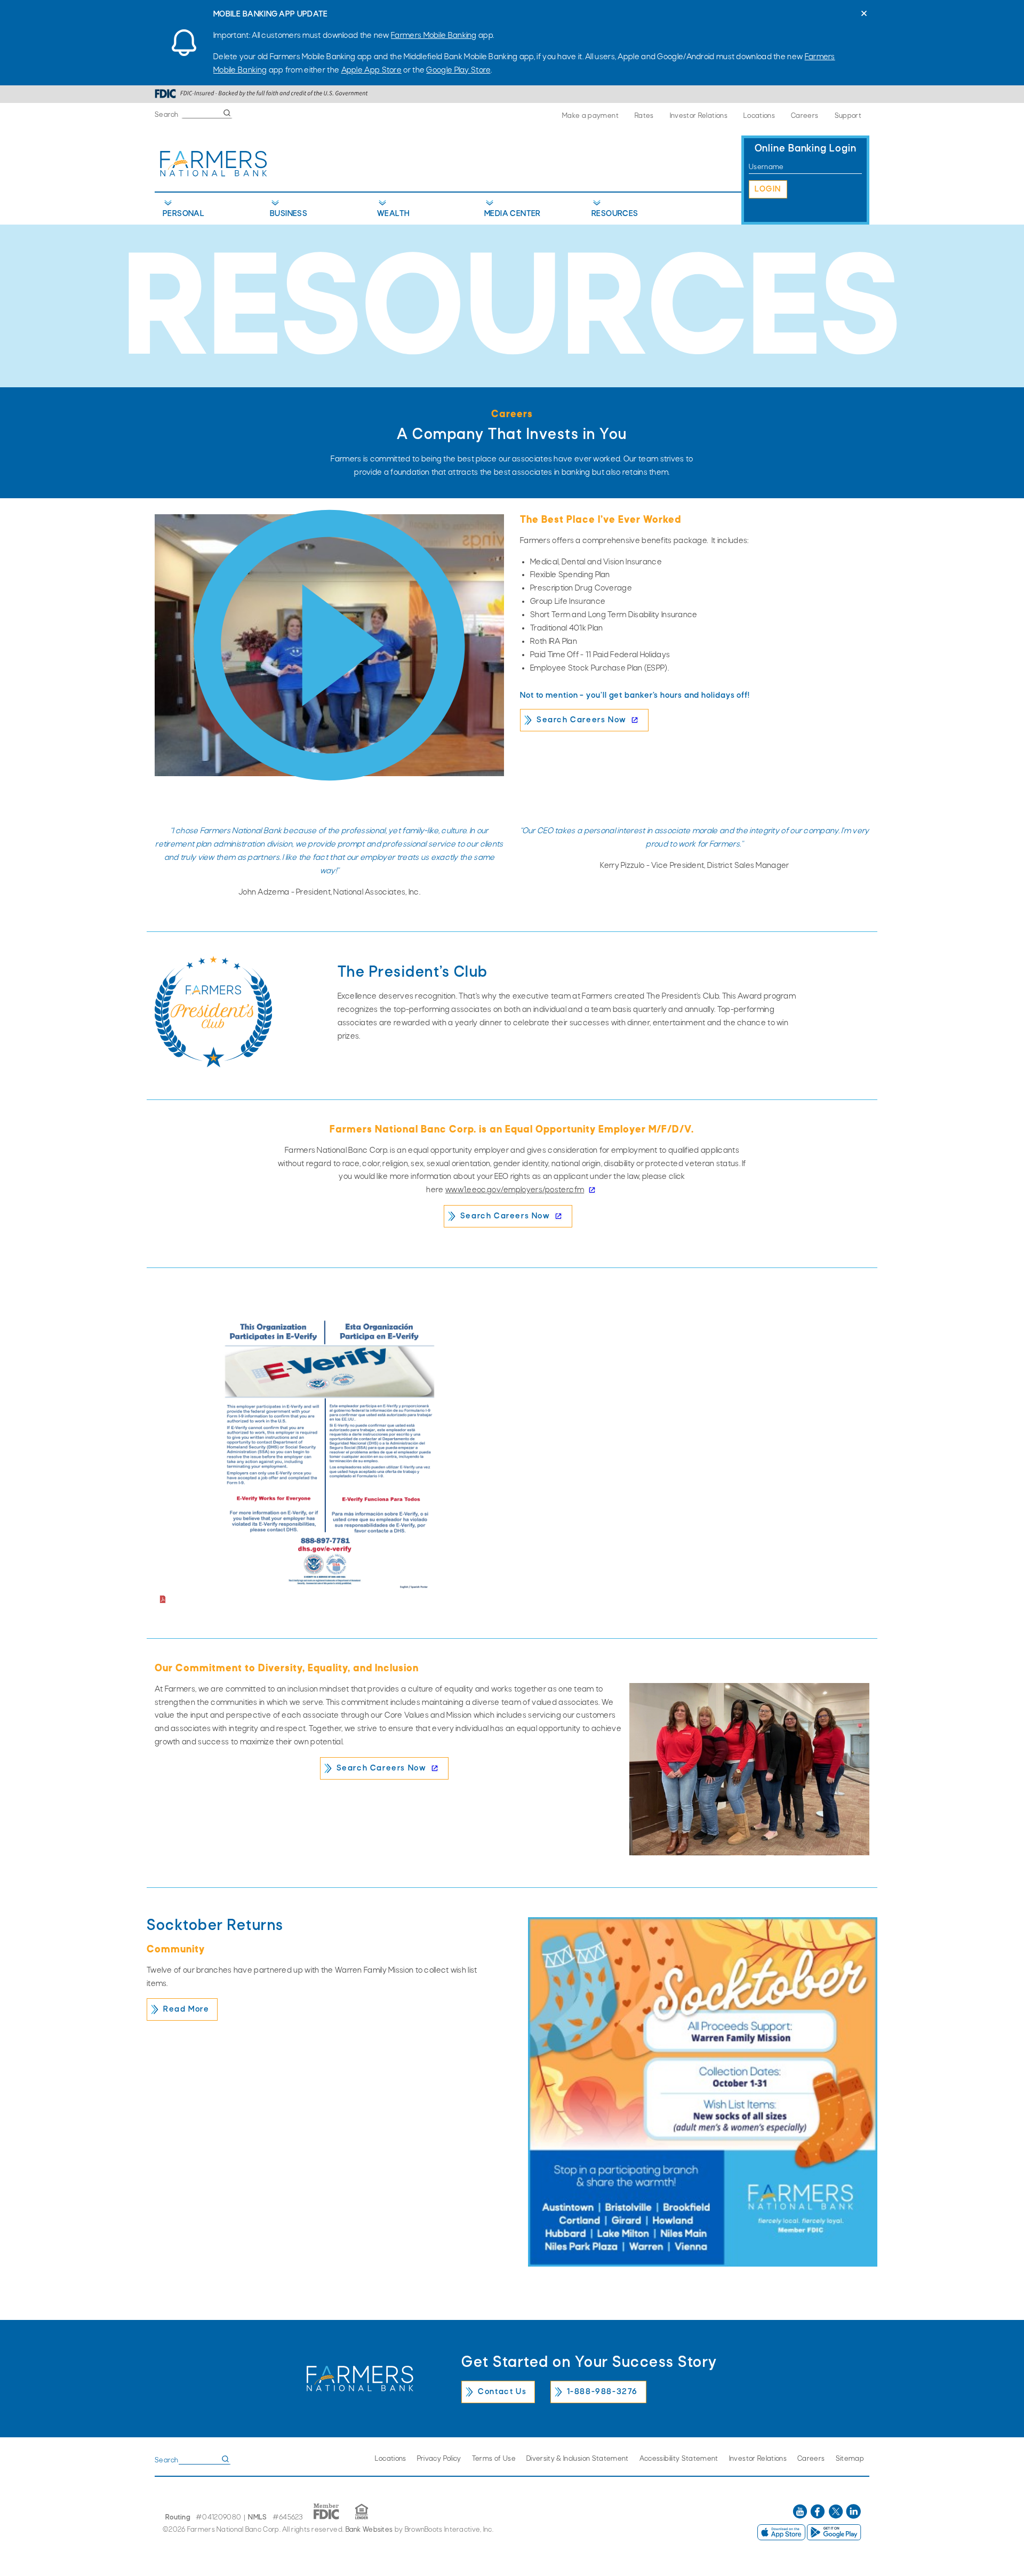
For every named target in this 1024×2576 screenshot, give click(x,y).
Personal (183, 214)
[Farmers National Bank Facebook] (818, 2517)
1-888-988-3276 (602, 2392)
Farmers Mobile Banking (434, 36)
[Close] (864, 13)
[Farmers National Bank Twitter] (837, 2517)
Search (167, 115)
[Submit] (227, 113)
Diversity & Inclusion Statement (578, 2459)
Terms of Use (494, 2459)
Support (848, 116)
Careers (805, 116)
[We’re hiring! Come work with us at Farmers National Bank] (329, 645)
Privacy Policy (439, 2459)
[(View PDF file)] (329, 1461)
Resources (615, 214)
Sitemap (850, 2459)
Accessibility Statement (679, 2459)
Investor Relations (699, 116)
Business (289, 214)
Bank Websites (369, 2530)
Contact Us (502, 2392)
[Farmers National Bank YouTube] (801, 2517)
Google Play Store (458, 70)
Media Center (513, 214)
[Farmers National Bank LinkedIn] (853, 2517)
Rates (644, 116)
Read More (186, 2009)
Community (176, 1950)
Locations (759, 116)
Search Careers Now (582, 720)
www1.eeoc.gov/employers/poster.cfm (515, 1190)
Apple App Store (372, 70)
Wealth (393, 214)
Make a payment (590, 116)
